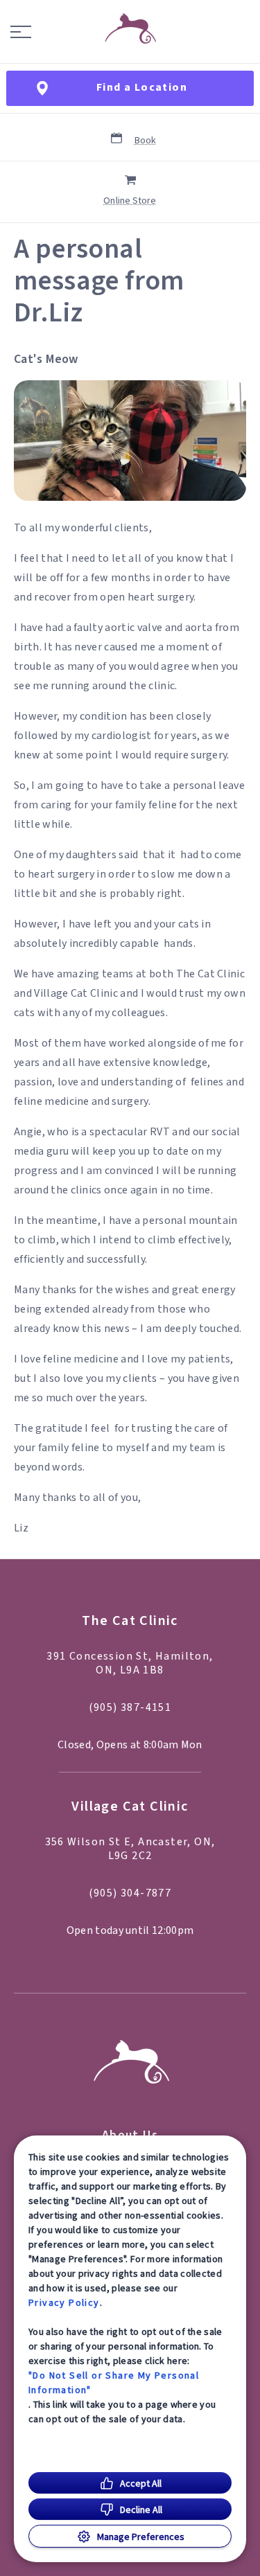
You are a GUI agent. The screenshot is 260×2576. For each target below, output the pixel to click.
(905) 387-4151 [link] (130, 1707)
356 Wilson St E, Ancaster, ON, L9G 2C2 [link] (130, 1849)
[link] (130, 28)
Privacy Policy (64, 2302)
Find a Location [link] (142, 87)
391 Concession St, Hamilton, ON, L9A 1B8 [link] (130, 1663)
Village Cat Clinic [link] (130, 1807)
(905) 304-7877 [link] (130, 1893)
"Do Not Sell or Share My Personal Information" (114, 2382)
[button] (21, 32)
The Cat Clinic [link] (130, 1621)
